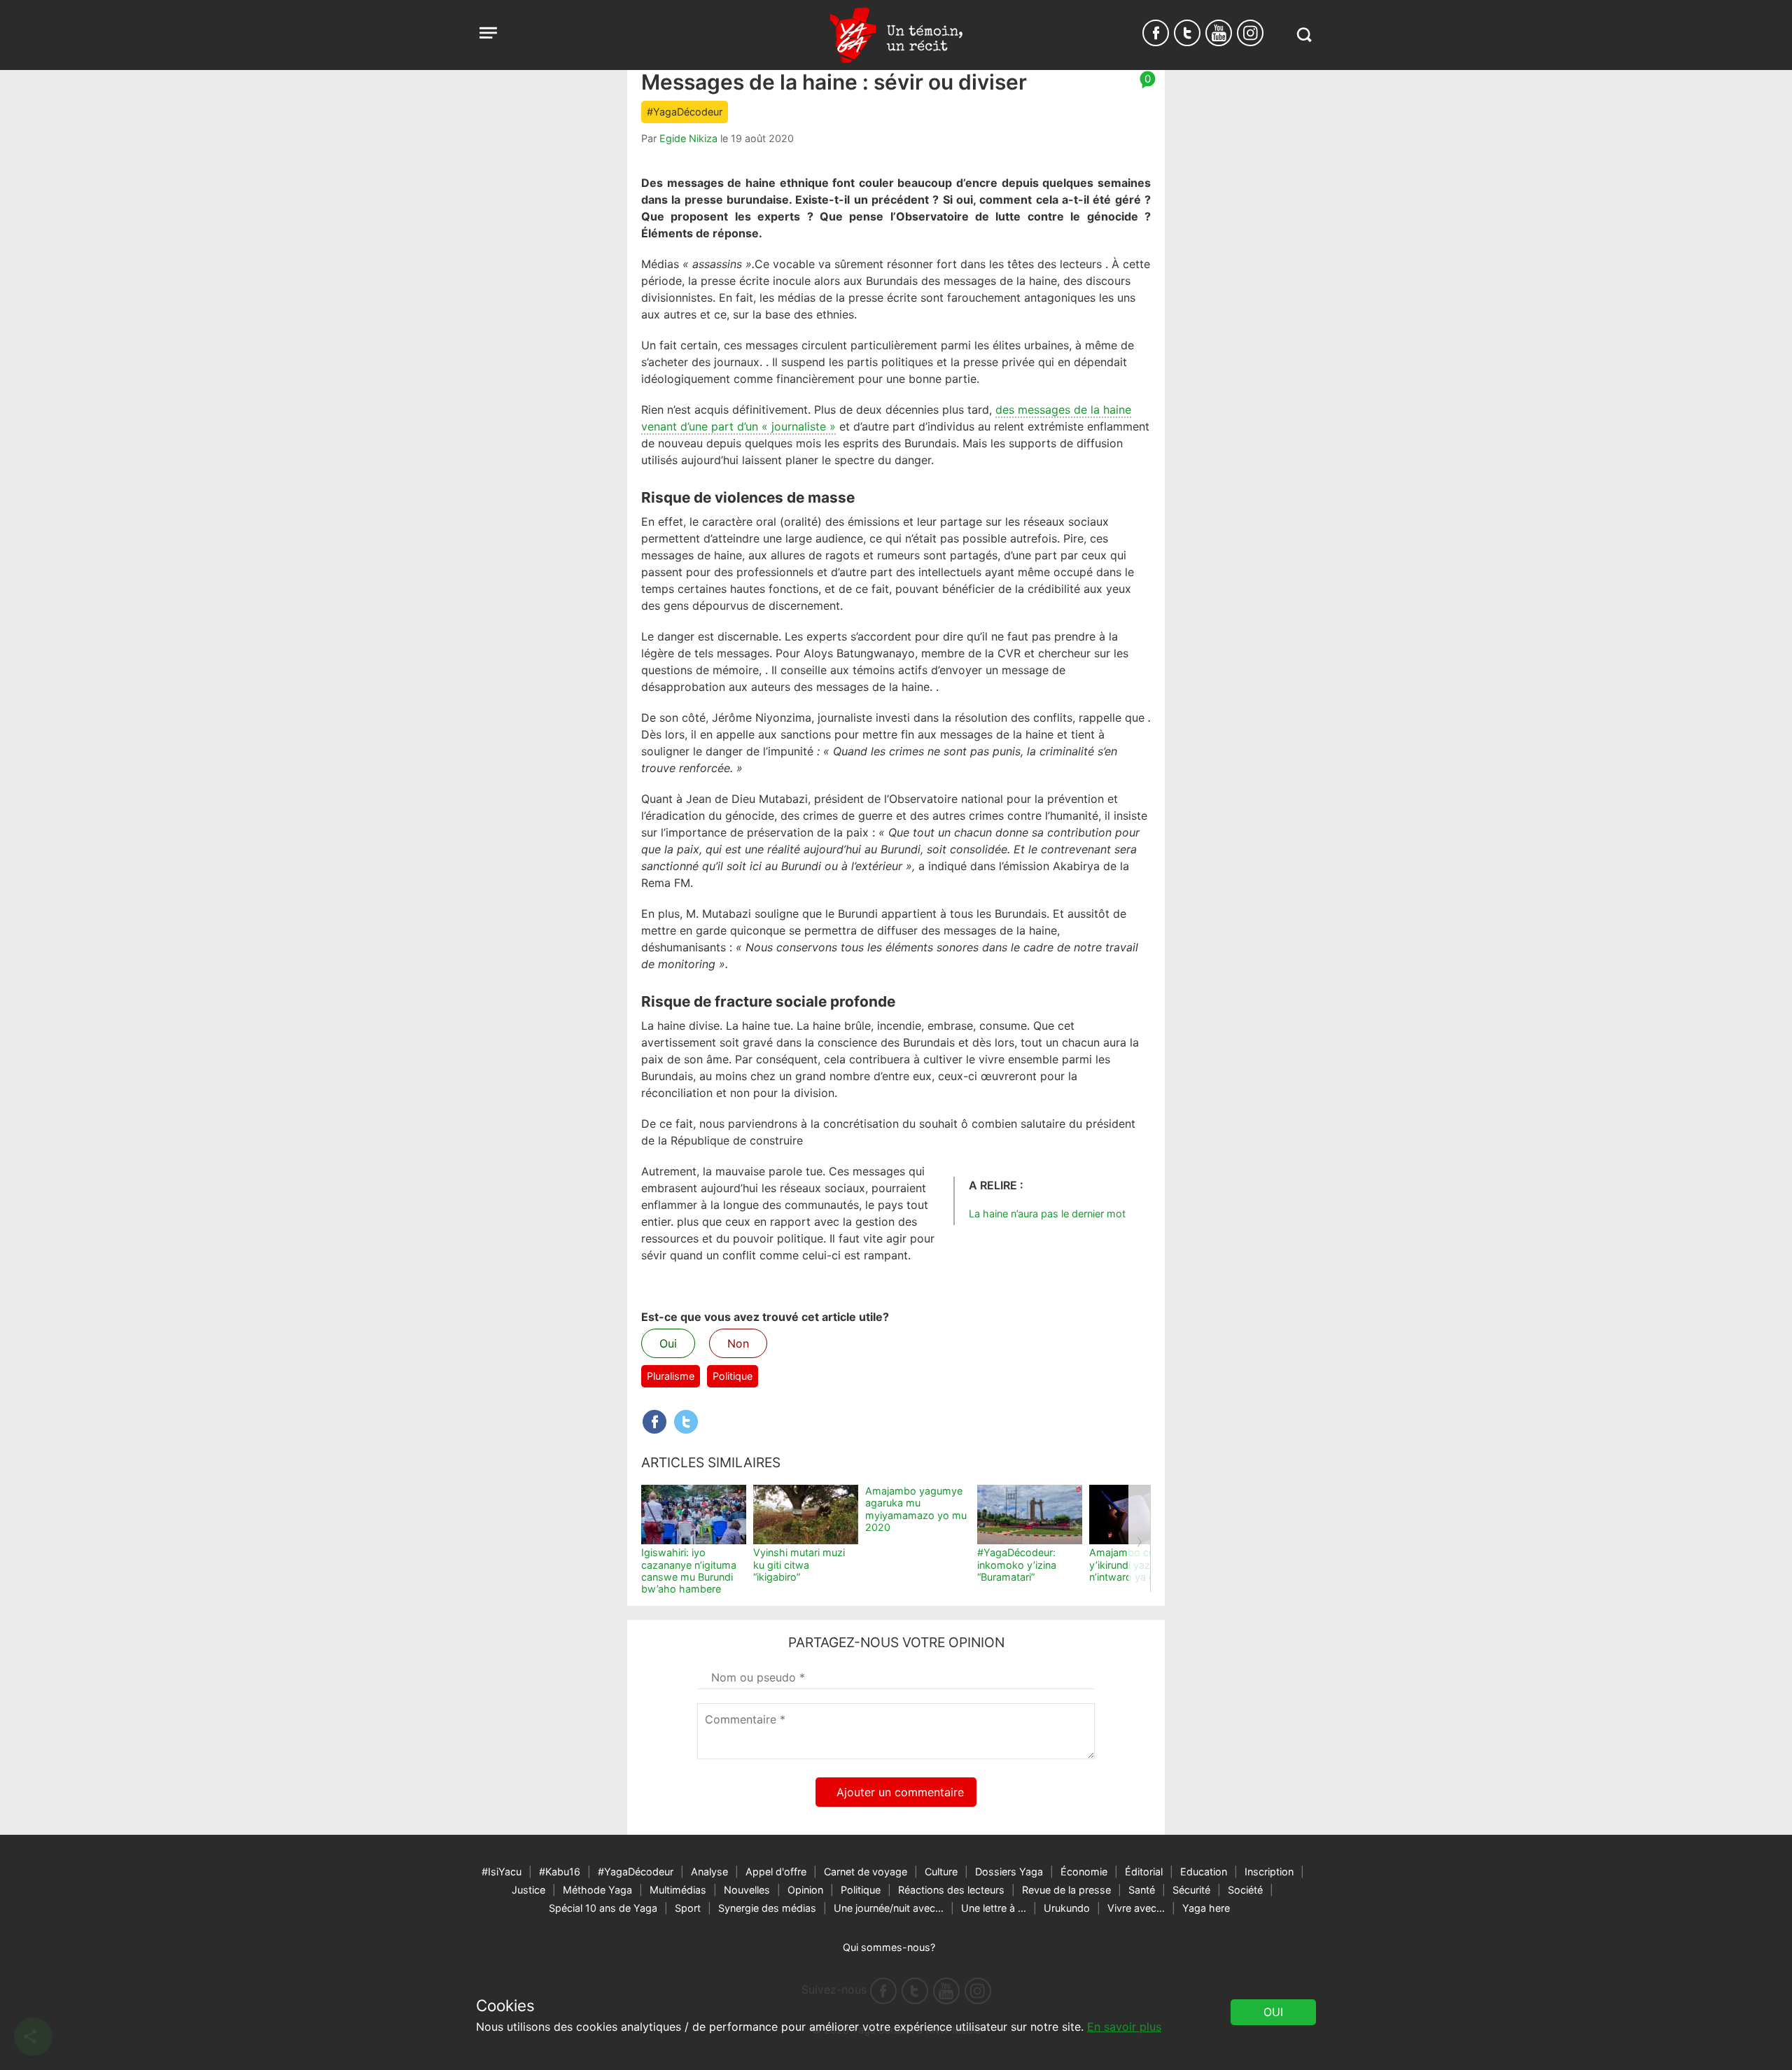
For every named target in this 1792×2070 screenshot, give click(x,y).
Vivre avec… (1136, 1908)
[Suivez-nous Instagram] (1250, 33)
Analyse (709, 1872)
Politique (733, 1376)
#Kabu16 (560, 1872)
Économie (1084, 1872)
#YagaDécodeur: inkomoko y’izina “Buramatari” (1017, 1565)
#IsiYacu (502, 1872)
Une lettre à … (994, 1908)
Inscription (1269, 1872)
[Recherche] (1304, 35)
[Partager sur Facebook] (654, 1422)
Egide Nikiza (688, 138)
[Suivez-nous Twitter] (1187, 33)
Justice (528, 1890)
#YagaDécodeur (685, 112)
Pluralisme (671, 1376)
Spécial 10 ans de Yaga (603, 1908)
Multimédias (678, 1890)
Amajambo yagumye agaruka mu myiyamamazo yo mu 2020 (916, 1509)
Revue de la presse (1066, 1890)
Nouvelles (747, 1890)
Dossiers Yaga (1009, 1872)
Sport (688, 1908)
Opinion (805, 1890)
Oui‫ (1273, 2012)
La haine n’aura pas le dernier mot (1047, 1214)
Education (1204, 1872)
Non (738, 1343)
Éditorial (1144, 1872)
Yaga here (1206, 1908)
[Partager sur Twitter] (686, 1422)
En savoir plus (1124, 2027)
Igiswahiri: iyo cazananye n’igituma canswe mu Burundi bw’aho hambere (689, 1571)
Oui (668, 1343)
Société (1245, 1890)
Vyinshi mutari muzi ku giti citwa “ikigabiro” (799, 1565)
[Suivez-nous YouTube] (1219, 33)
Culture (941, 1872)
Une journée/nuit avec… (889, 1908)
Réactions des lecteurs (951, 1890)
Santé (1142, 1890)
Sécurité (1191, 1890)
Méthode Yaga (597, 1890)
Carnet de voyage (866, 1872)
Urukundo (1067, 1908)
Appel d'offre (776, 1872)
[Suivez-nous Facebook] (1156, 33)
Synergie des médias (767, 1908)
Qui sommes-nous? (889, 1947)
